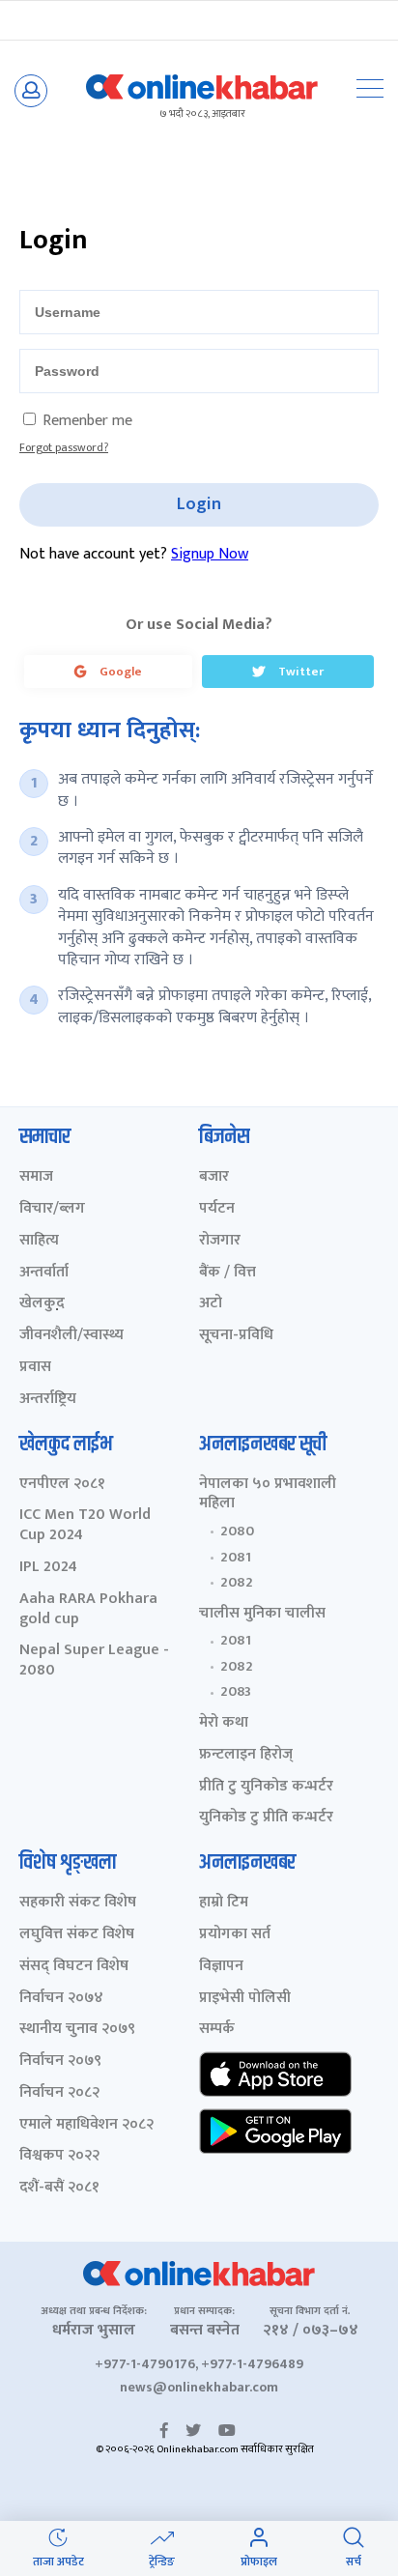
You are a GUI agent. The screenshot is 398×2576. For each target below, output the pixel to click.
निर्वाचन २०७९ (60, 2061)
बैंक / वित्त (227, 1273)
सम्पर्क (217, 2030)
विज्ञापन (221, 1967)
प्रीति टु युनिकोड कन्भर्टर (266, 1787)
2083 (236, 1692)
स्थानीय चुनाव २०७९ (77, 2030)
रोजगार (220, 1241)
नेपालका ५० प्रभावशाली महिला (268, 1495)
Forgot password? (64, 447)
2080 (237, 1531)
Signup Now (210, 554)
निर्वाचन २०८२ (59, 2093)
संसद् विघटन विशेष (74, 1967)
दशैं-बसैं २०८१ (59, 2188)
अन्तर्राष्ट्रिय (48, 1400)
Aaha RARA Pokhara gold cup (88, 1610)
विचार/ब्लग (52, 1209)
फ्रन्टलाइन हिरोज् (246, 1755)
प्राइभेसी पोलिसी (245, 1999)
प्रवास (35, 1368)
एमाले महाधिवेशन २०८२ (86, 2125)
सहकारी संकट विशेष (78, 1903)
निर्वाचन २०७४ (61, 1999)
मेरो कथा (224, 1723)
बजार (214, 1177)
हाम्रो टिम (224, 1903)
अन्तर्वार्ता (44, 1273)
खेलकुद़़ (42, 1304)
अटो (211, 1304)
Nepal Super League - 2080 (94, 1661)
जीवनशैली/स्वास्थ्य (71, 1336)
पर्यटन (217, 1209)
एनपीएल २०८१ (62, 1485)
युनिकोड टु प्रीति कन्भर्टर (266, 1818)
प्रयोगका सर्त (235, 1935)
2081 (236, 1558)
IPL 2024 (48, 1568)
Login (199, 504)
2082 (237, 1583)
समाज (36, 1177)
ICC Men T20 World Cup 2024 (85, 1526)
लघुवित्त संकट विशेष (77, 1935)
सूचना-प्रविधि (236, 1336)
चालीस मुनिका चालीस (262, 1614)
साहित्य (39, 1241)
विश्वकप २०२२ (59, 2156)
